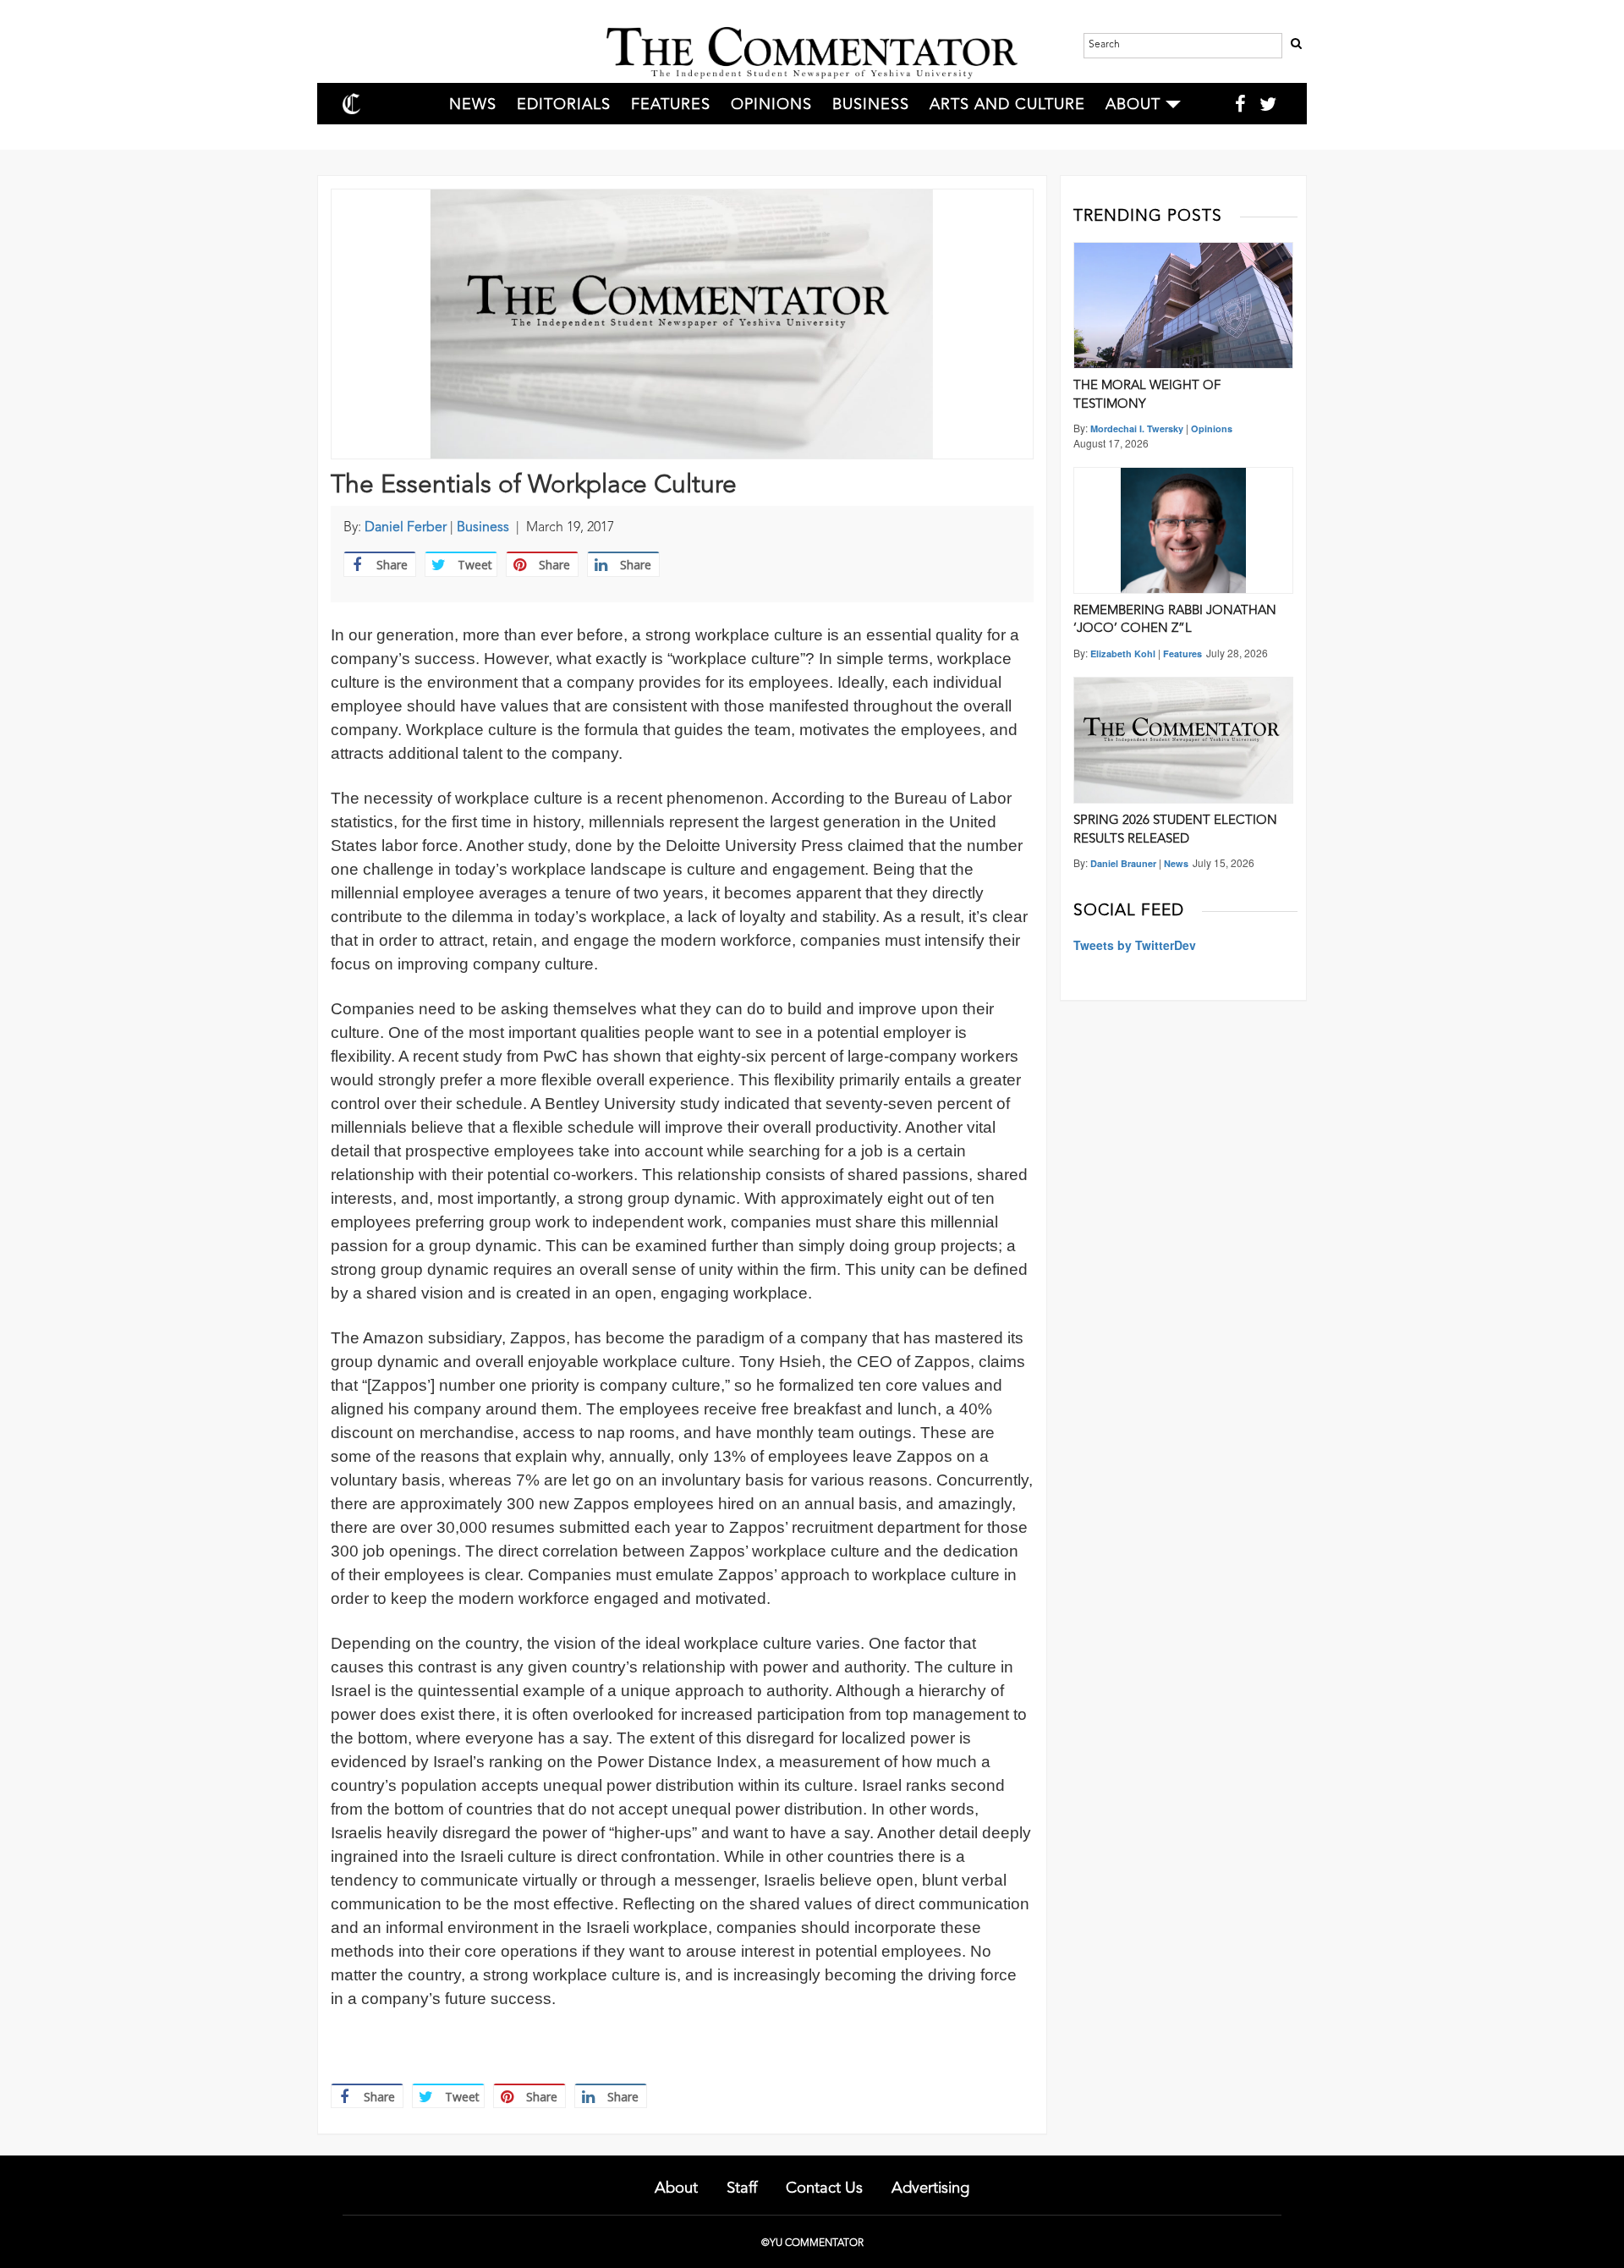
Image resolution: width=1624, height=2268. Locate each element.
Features (671, 105)
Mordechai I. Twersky (1137, 428)
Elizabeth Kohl (1123, 653)
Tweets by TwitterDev (1135, 945)
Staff (742, 2189)
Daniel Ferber (406, 528)
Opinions (771, 105)
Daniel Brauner (1123, 863)
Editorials (564, 105)
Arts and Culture (1007, 105)
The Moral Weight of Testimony (1147, 395)
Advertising (930, 2189)
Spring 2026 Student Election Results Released (1175, 830)
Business (871, 105)
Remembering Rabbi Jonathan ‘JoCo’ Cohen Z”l (1175, 620)
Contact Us (824, 2189)
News (473, 105)
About (1133, 105)
